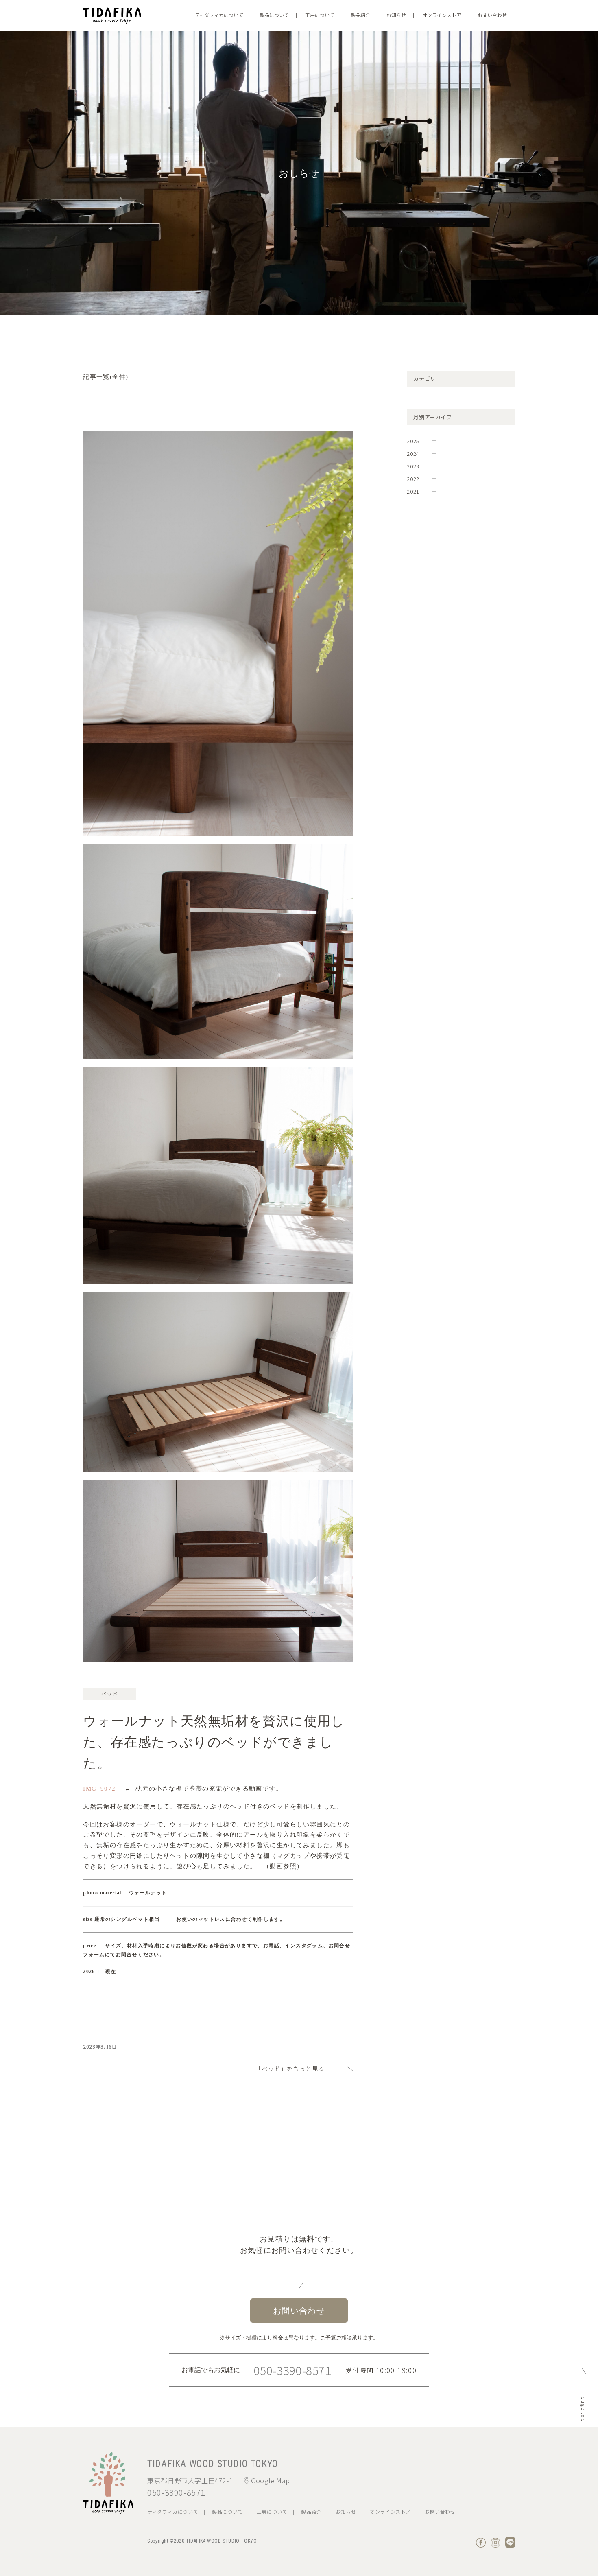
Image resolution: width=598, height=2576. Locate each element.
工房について (320, 15)
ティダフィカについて (219, 15)
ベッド (110, 1694)
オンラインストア (442, 15)
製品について (274, 15)
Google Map (270, 2480)
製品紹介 (360, 15)
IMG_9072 (99, 1789)
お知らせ (396, 15)
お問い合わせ (492, 15)
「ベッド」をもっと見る (290, 2069)
